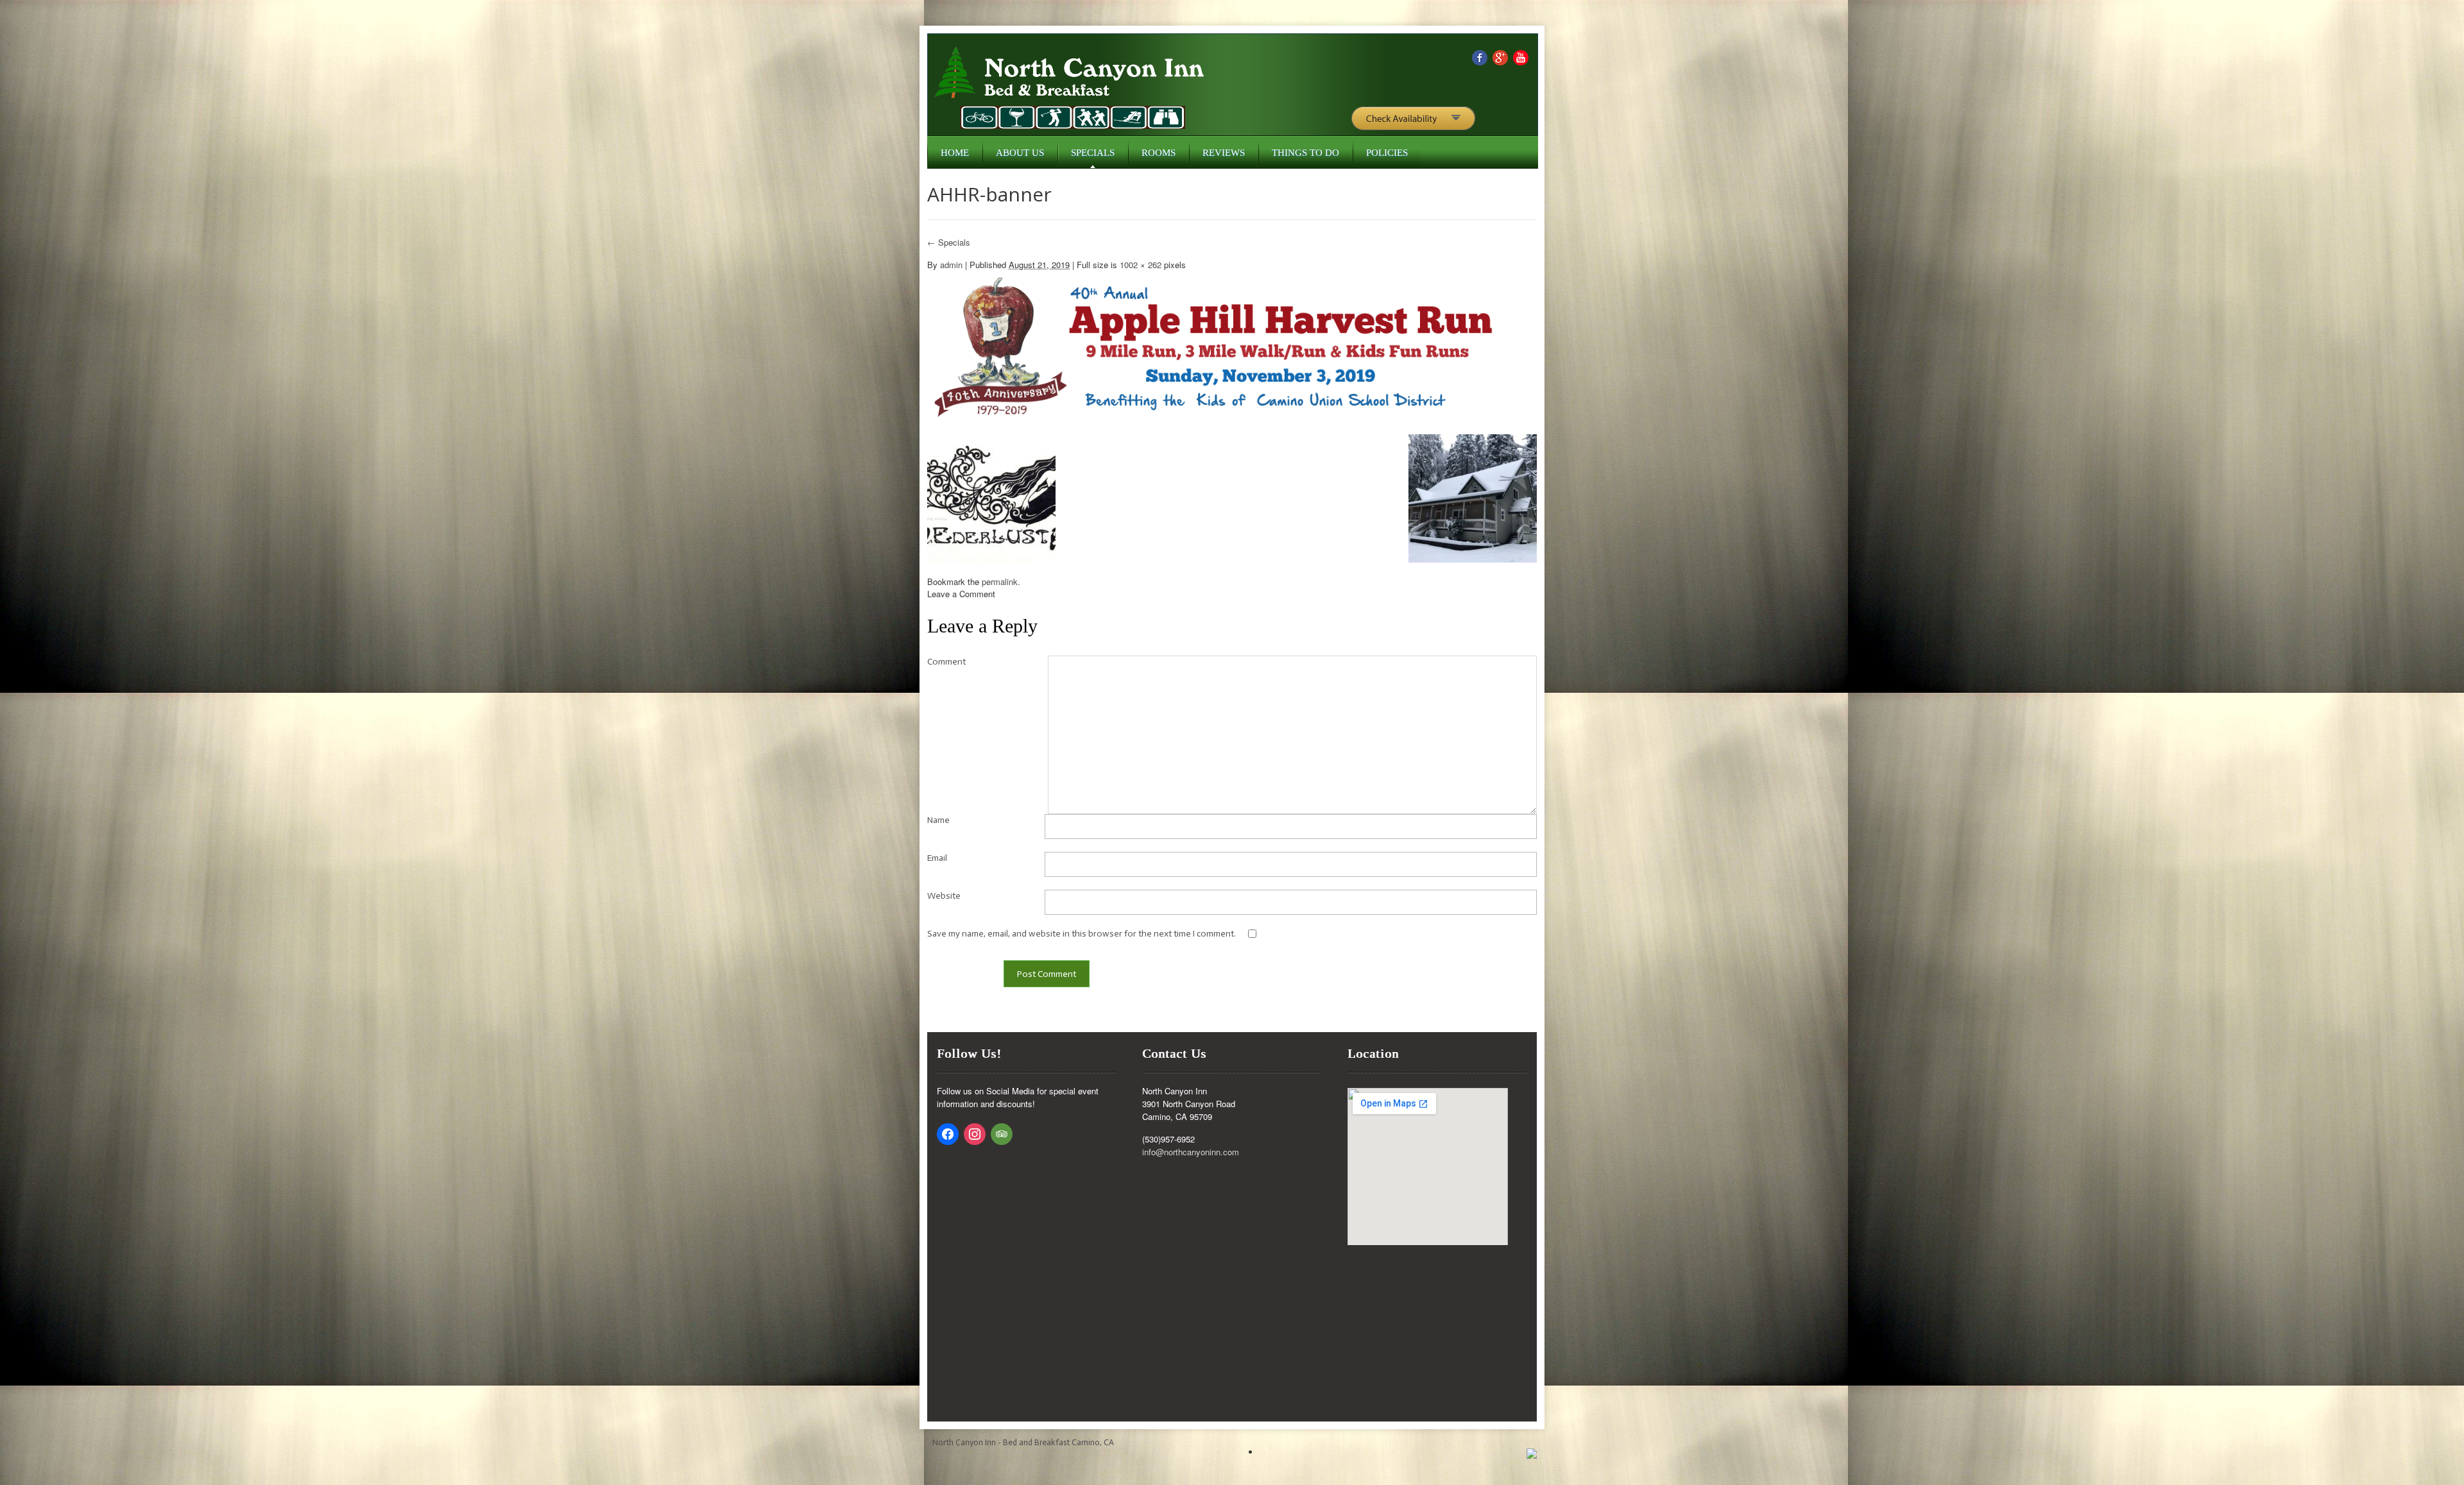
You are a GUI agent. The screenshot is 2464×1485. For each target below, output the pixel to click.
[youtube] (1521, 56)
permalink (1000, 581)
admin (951, 265)
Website (944, 896)
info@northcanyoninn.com (1191, 1152)
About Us (1020, 153)
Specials (1093, 153)
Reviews (1224, 153)
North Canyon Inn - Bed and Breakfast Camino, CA (1023, 1442)
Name (938, 820)
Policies (1387, 153)
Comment (946, 662)
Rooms (1159, 153)
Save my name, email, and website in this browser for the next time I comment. (1082, 934)
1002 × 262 (1141, 265)
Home (955, 153)
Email (937, 858)
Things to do (1305, 153)
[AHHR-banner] (1216, 345)
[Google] (1500, 56)
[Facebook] (1480, 56)
